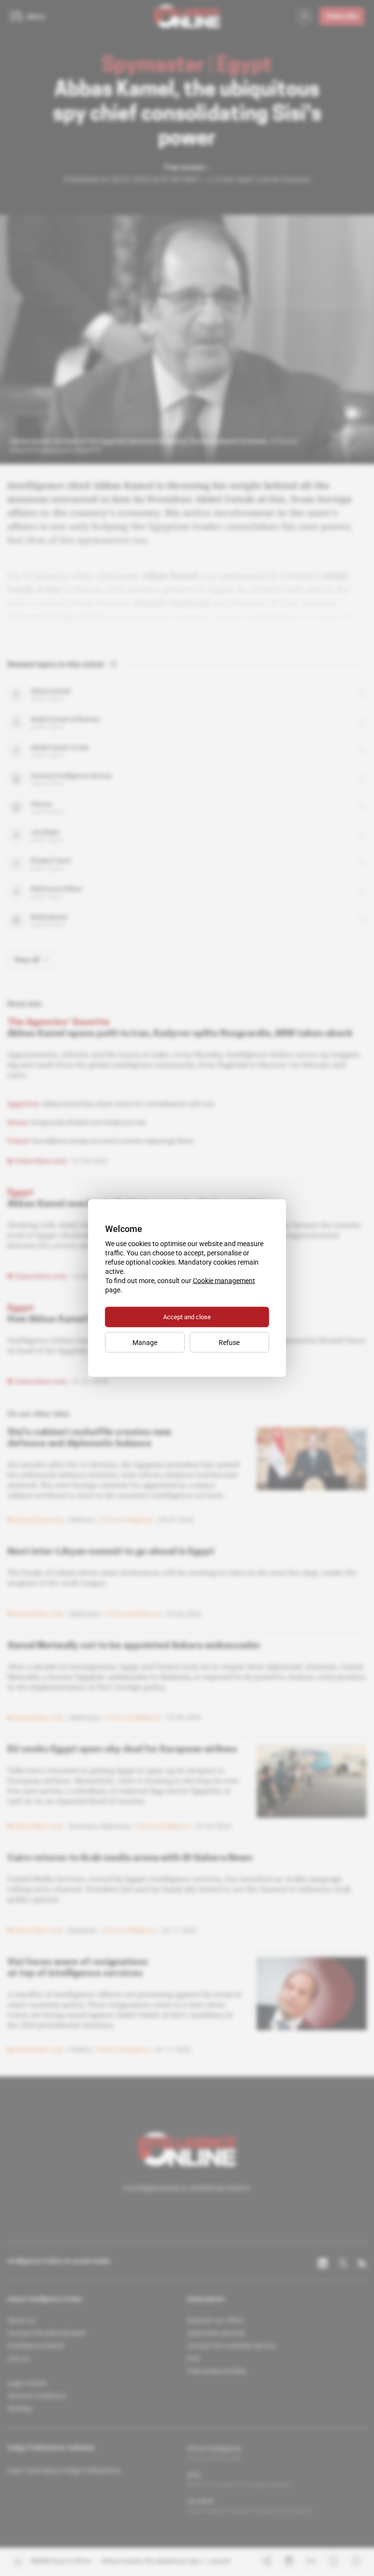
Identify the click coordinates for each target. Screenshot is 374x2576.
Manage (145, 1343)
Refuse (229, 1343)
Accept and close (187, 1317)
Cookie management (224, 1281)
